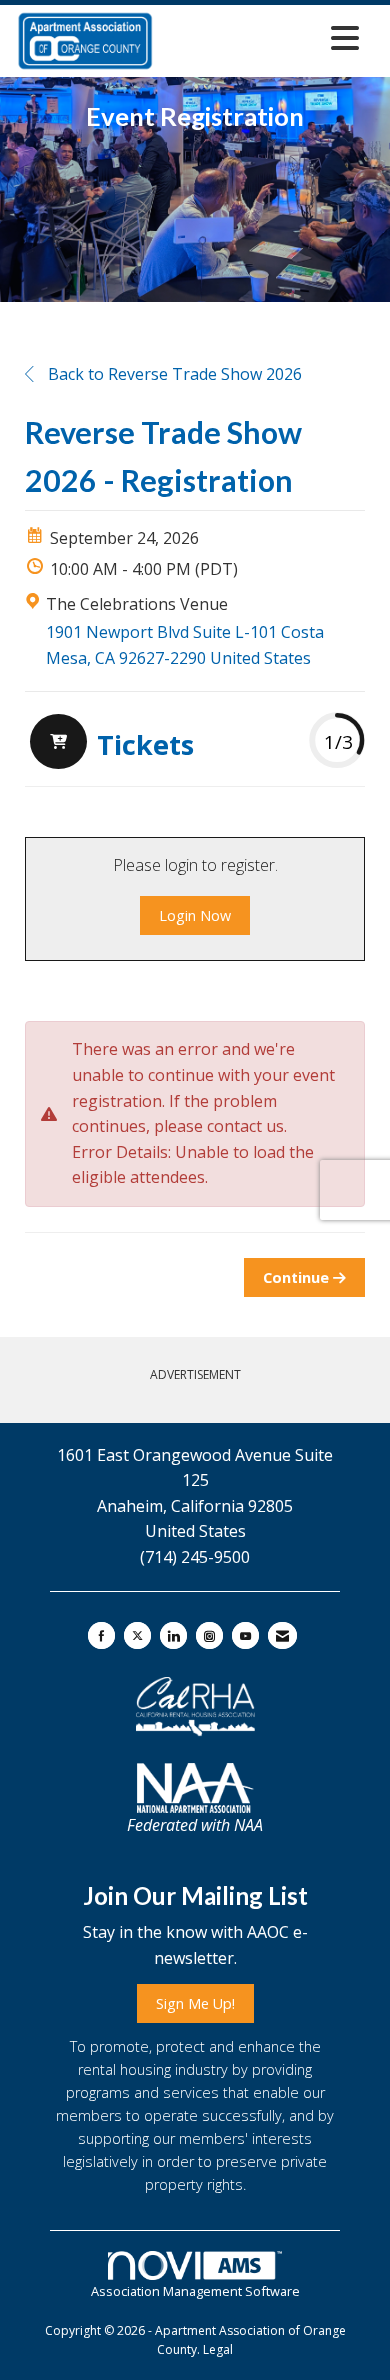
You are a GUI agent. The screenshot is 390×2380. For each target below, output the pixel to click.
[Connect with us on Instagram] (209, 1635)
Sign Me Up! (195, 2003)
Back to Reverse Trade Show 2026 (173, 374)
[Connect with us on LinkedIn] (173, 1635)
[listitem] (109, 744)
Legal (218, 2349)
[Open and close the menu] (262, 37)
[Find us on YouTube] (245, 1635)
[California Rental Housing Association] (195, 1707)
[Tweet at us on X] (137, 1635)
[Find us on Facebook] (101, 1635)
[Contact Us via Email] (282, 1635)
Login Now (195, 915)
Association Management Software (195, 2291)
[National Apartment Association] (195, 1788)
